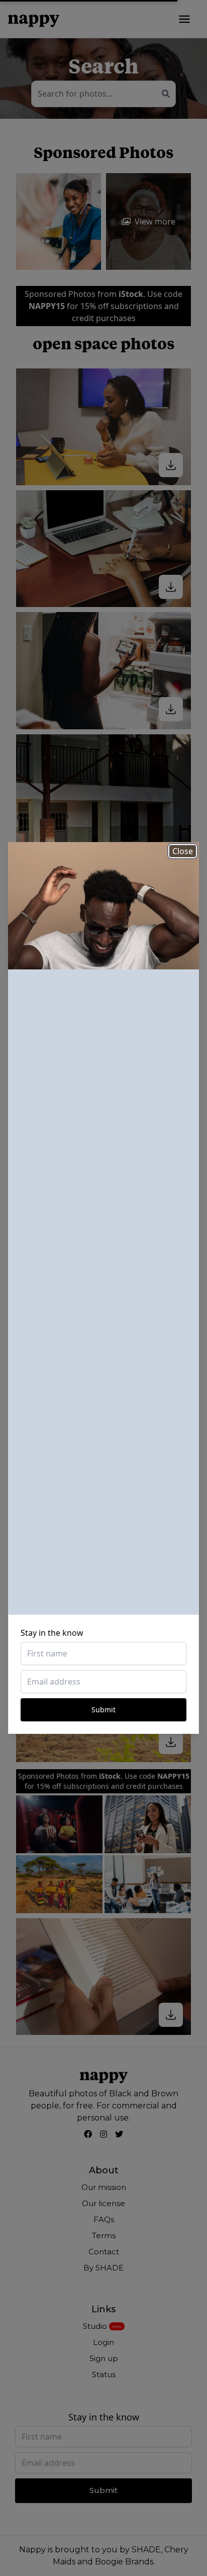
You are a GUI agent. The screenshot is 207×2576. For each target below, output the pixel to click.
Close (183, 851)
